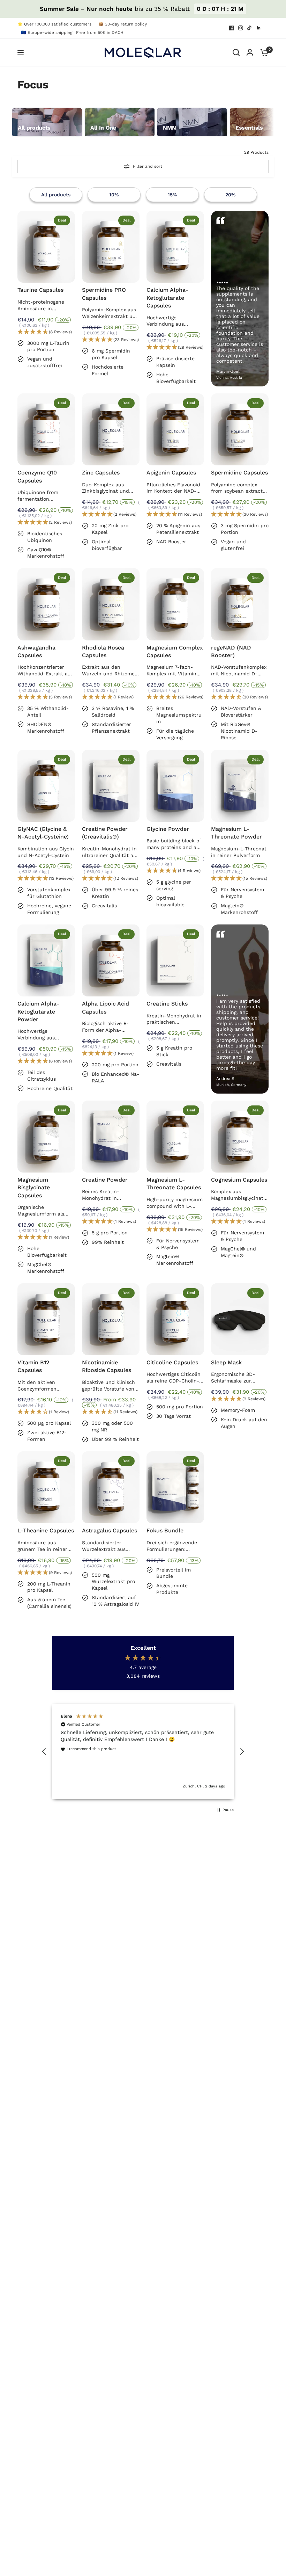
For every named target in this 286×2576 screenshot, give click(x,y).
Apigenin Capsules (171, 473)
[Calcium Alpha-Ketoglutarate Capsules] (175, 247)
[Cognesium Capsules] (240, 1137)
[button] (46, 332)
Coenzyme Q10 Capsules (37, 476)
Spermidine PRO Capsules (104, 294)
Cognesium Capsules (239, 1180)
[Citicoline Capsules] (175, 1319)
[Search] (236, 52)
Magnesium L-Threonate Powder (236, 833)
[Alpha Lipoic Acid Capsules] (111, 960)
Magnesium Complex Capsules (175, 651)
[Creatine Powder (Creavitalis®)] (111, 786)
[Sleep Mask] (240, 1319)
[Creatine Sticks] (175, 960)
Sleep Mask (226, 1362)
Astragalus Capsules (110, 1530)
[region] (143, 1751)
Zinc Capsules (101, 473)
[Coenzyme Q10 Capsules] (46, 429)
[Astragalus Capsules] (111, 1487)
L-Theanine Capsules (46, 1530)
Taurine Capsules (40, 290)
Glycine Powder (168, 829)
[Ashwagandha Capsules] (46, 604)
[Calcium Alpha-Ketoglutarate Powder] (46, 960)
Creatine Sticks (167, 1004)
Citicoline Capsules (172, 1362)
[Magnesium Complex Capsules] (175, 604)
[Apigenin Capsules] (175, 429)
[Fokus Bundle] (175, 1487)
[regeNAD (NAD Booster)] (240, 604)
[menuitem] (56, 24)
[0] (263, 52)
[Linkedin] (259, 28)
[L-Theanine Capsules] (46, 1487)
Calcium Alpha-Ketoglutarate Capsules (167, 298)
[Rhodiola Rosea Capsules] (111, 604)
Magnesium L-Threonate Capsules (174, 1184)
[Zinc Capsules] (111, 429)
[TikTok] (250, 28)
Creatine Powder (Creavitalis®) (105, 833)
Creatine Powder (105, 1180)
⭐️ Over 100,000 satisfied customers (54, 24)
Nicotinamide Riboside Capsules (107, 1366)
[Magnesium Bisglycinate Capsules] (46, 1137)
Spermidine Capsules (239, 473)
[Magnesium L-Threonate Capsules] (175, 1137)
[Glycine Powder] (175, 786)
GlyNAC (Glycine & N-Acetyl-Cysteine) (43, 833)
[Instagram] (241, 28)
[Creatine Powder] (111, 1137)
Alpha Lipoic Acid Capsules (106, 1007)
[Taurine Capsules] (46, 247)
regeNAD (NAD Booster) (231, 651)
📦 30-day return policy (123, 24)
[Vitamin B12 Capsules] (46, 1319)
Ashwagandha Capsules (36, 651)
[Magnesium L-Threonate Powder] (240, 786)
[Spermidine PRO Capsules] (111, 247)
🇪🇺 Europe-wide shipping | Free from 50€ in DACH (72, 32)
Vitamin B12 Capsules (33, 1366)
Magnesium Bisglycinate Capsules (34, 1188)
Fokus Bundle (165, 1530)
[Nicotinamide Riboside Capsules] (111, 1319)
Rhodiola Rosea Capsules (103, 651)
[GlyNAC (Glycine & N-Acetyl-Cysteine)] (46, 786)
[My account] (250, 52)
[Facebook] (232, 28)
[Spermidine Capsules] (240, 429)
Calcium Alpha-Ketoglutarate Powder (38, 1011)
